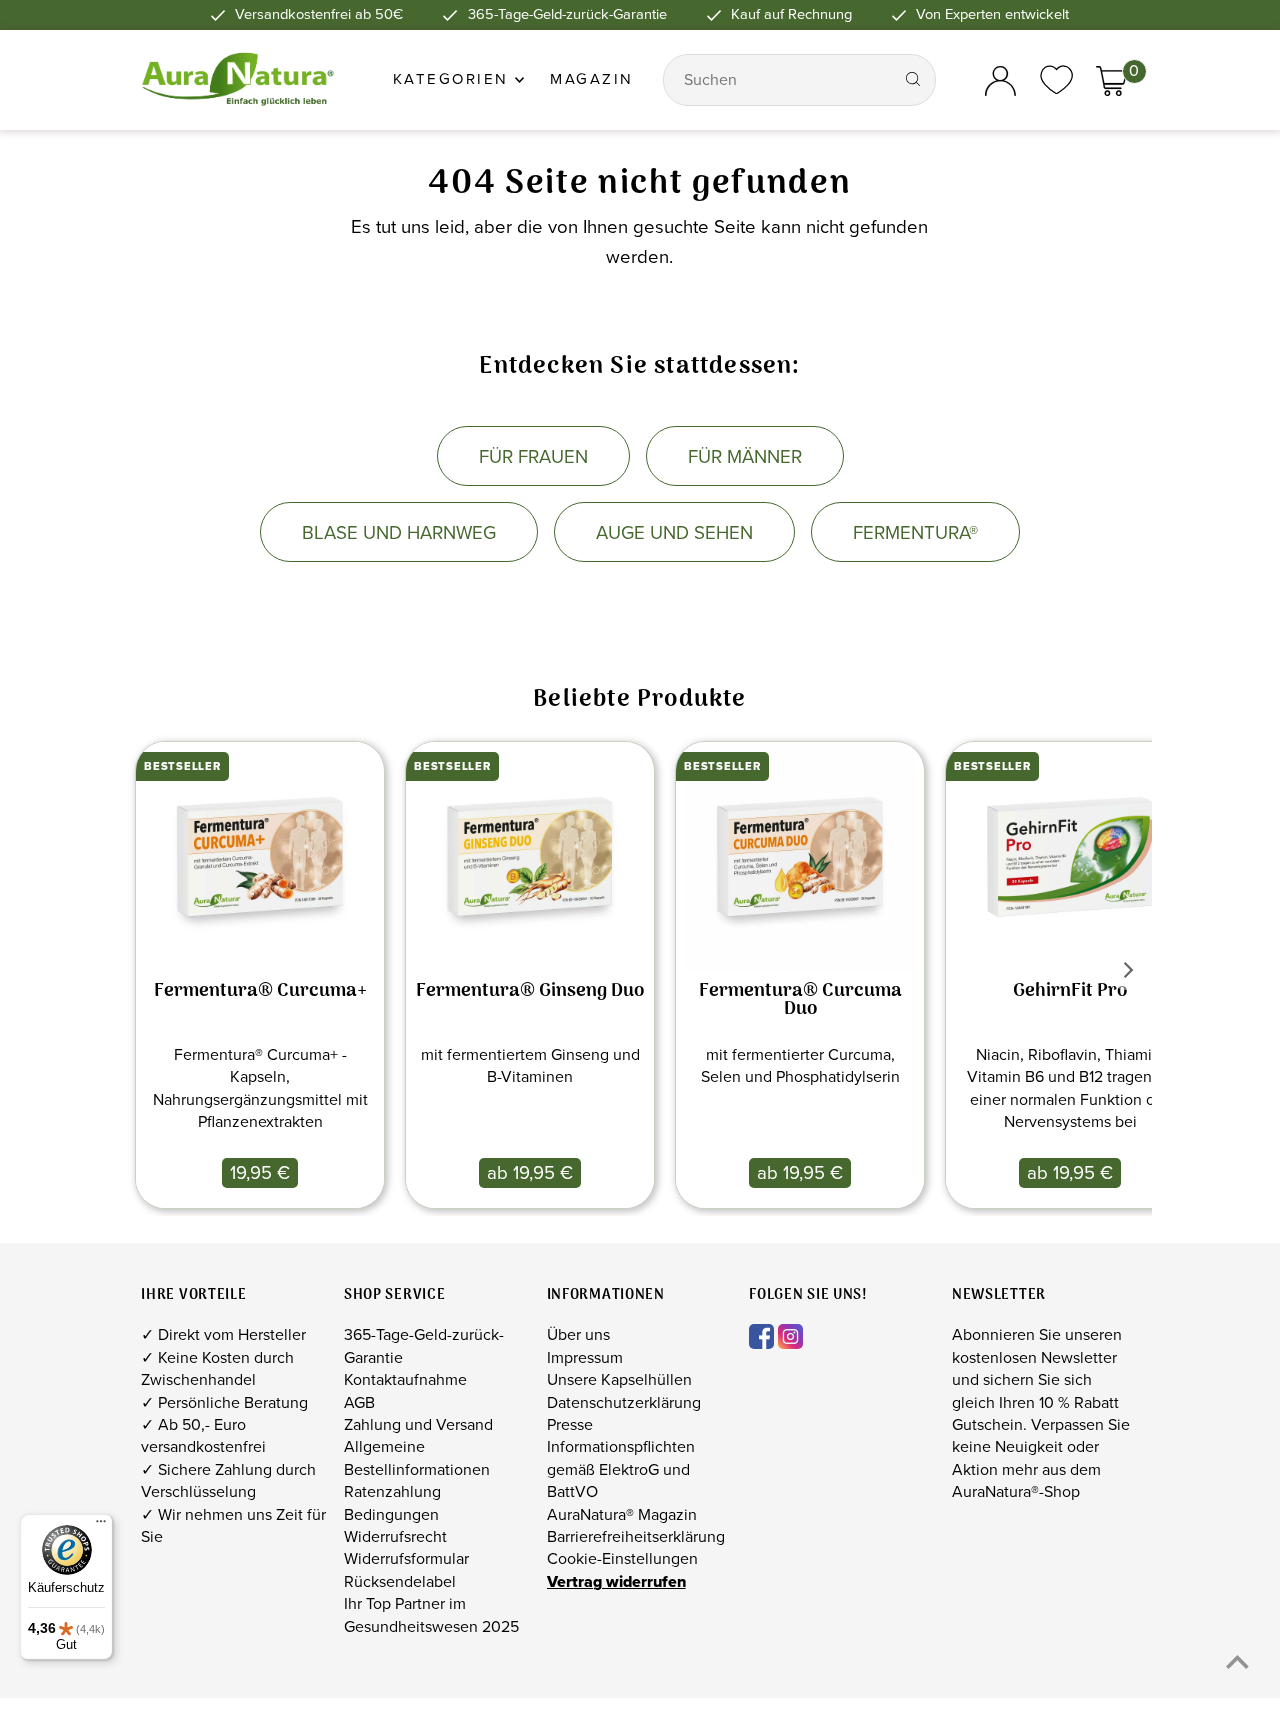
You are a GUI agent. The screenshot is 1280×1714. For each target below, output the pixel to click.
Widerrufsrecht (395, 1536)
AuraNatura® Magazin (622, 1514)
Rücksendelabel (400, 1581)
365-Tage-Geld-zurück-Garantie (424, 1345)
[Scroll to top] (1237, 1661)
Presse (570, 1424)
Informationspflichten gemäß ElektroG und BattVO (621, 1469)
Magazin (592, 79)
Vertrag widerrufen (616, 1581)
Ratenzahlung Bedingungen (392, 1502)
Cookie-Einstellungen (622, 1559)
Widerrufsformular (406, 1559)
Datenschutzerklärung (624, 1402)
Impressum (585, 1357)
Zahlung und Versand (418, 1424)
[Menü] (101, 1526)
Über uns (578, 1334)
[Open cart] (1111, 80)
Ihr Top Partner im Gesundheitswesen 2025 (431, 1614)
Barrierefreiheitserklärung (636, 1536)
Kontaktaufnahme (405, 1379)
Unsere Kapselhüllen (619, 1379)
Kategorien (454, 79)
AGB (359, 1402)
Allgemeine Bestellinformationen (417, 1457)
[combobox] (780, 80)
